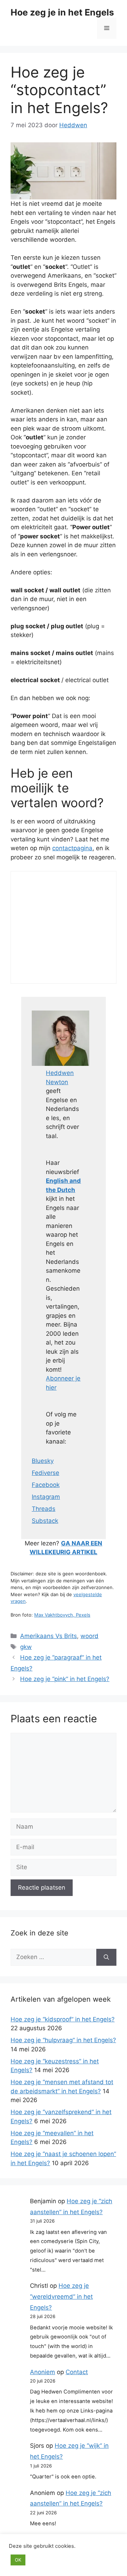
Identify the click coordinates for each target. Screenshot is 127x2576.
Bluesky (43, 1461)
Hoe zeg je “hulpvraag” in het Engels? (63, 2040)
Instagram (46, 1497)
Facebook (46, 1485)
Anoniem (43, 2372)
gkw (26, 1647)
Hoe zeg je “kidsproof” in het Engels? (63, 2019)
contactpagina (72, 848)
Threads (44, 1509)
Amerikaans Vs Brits (49, 1636)
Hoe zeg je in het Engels (62, 12)
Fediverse (46, 1473)
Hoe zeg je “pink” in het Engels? (65, 1679)
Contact (77, 2372)
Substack (45, 1521)
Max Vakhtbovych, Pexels (62, 1615)
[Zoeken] (106, 1957)
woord (89, 1636)
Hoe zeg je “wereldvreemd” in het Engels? (61, 2296)
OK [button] (18, 2560)
